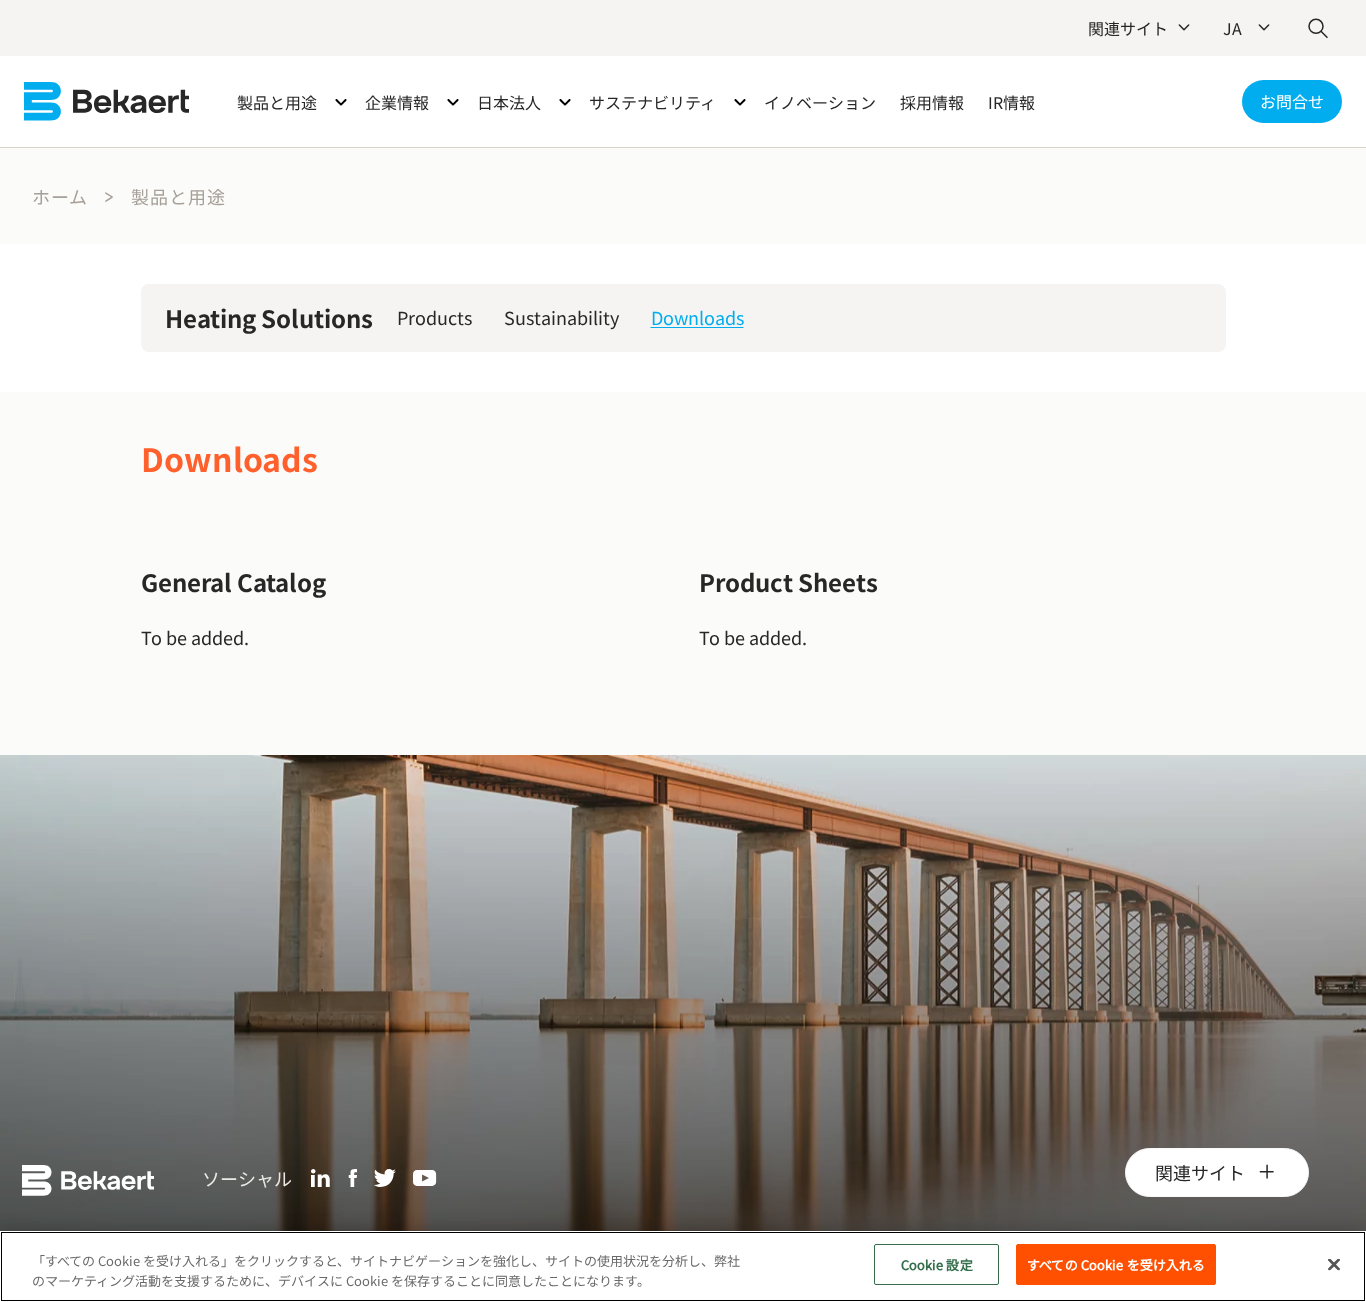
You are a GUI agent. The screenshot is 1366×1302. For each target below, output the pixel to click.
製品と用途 (277, 102)
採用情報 (932, 102)
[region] (683, 1266)
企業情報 (397, 102)
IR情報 (1011, 102)
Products (434, 317)
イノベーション (820, 102)
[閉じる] (1334, 1264)
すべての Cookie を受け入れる (1116, 1264)
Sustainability (561, 317)
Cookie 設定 (937, 1264)
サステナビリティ (652, 102)
